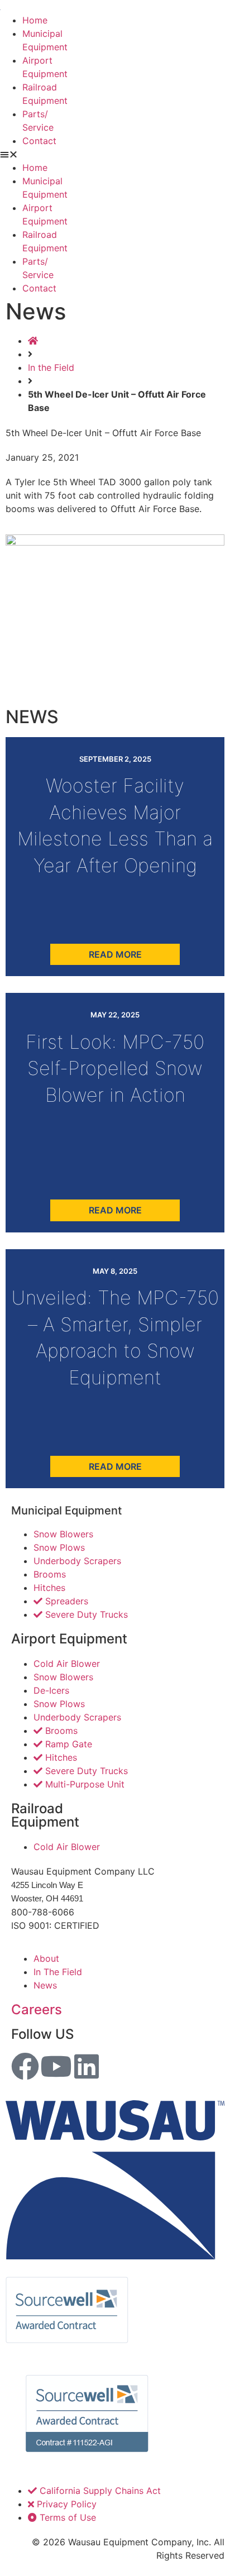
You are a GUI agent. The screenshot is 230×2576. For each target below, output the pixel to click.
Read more (115, 954)
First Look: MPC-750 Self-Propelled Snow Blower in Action (115, 1068)
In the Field (51, 367)
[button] (115, 154)
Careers (37, 2009)
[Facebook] (25, 2066)
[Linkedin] (87, 2066)
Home (35, 20)
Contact (39, 141)
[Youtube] (56, 2066)
